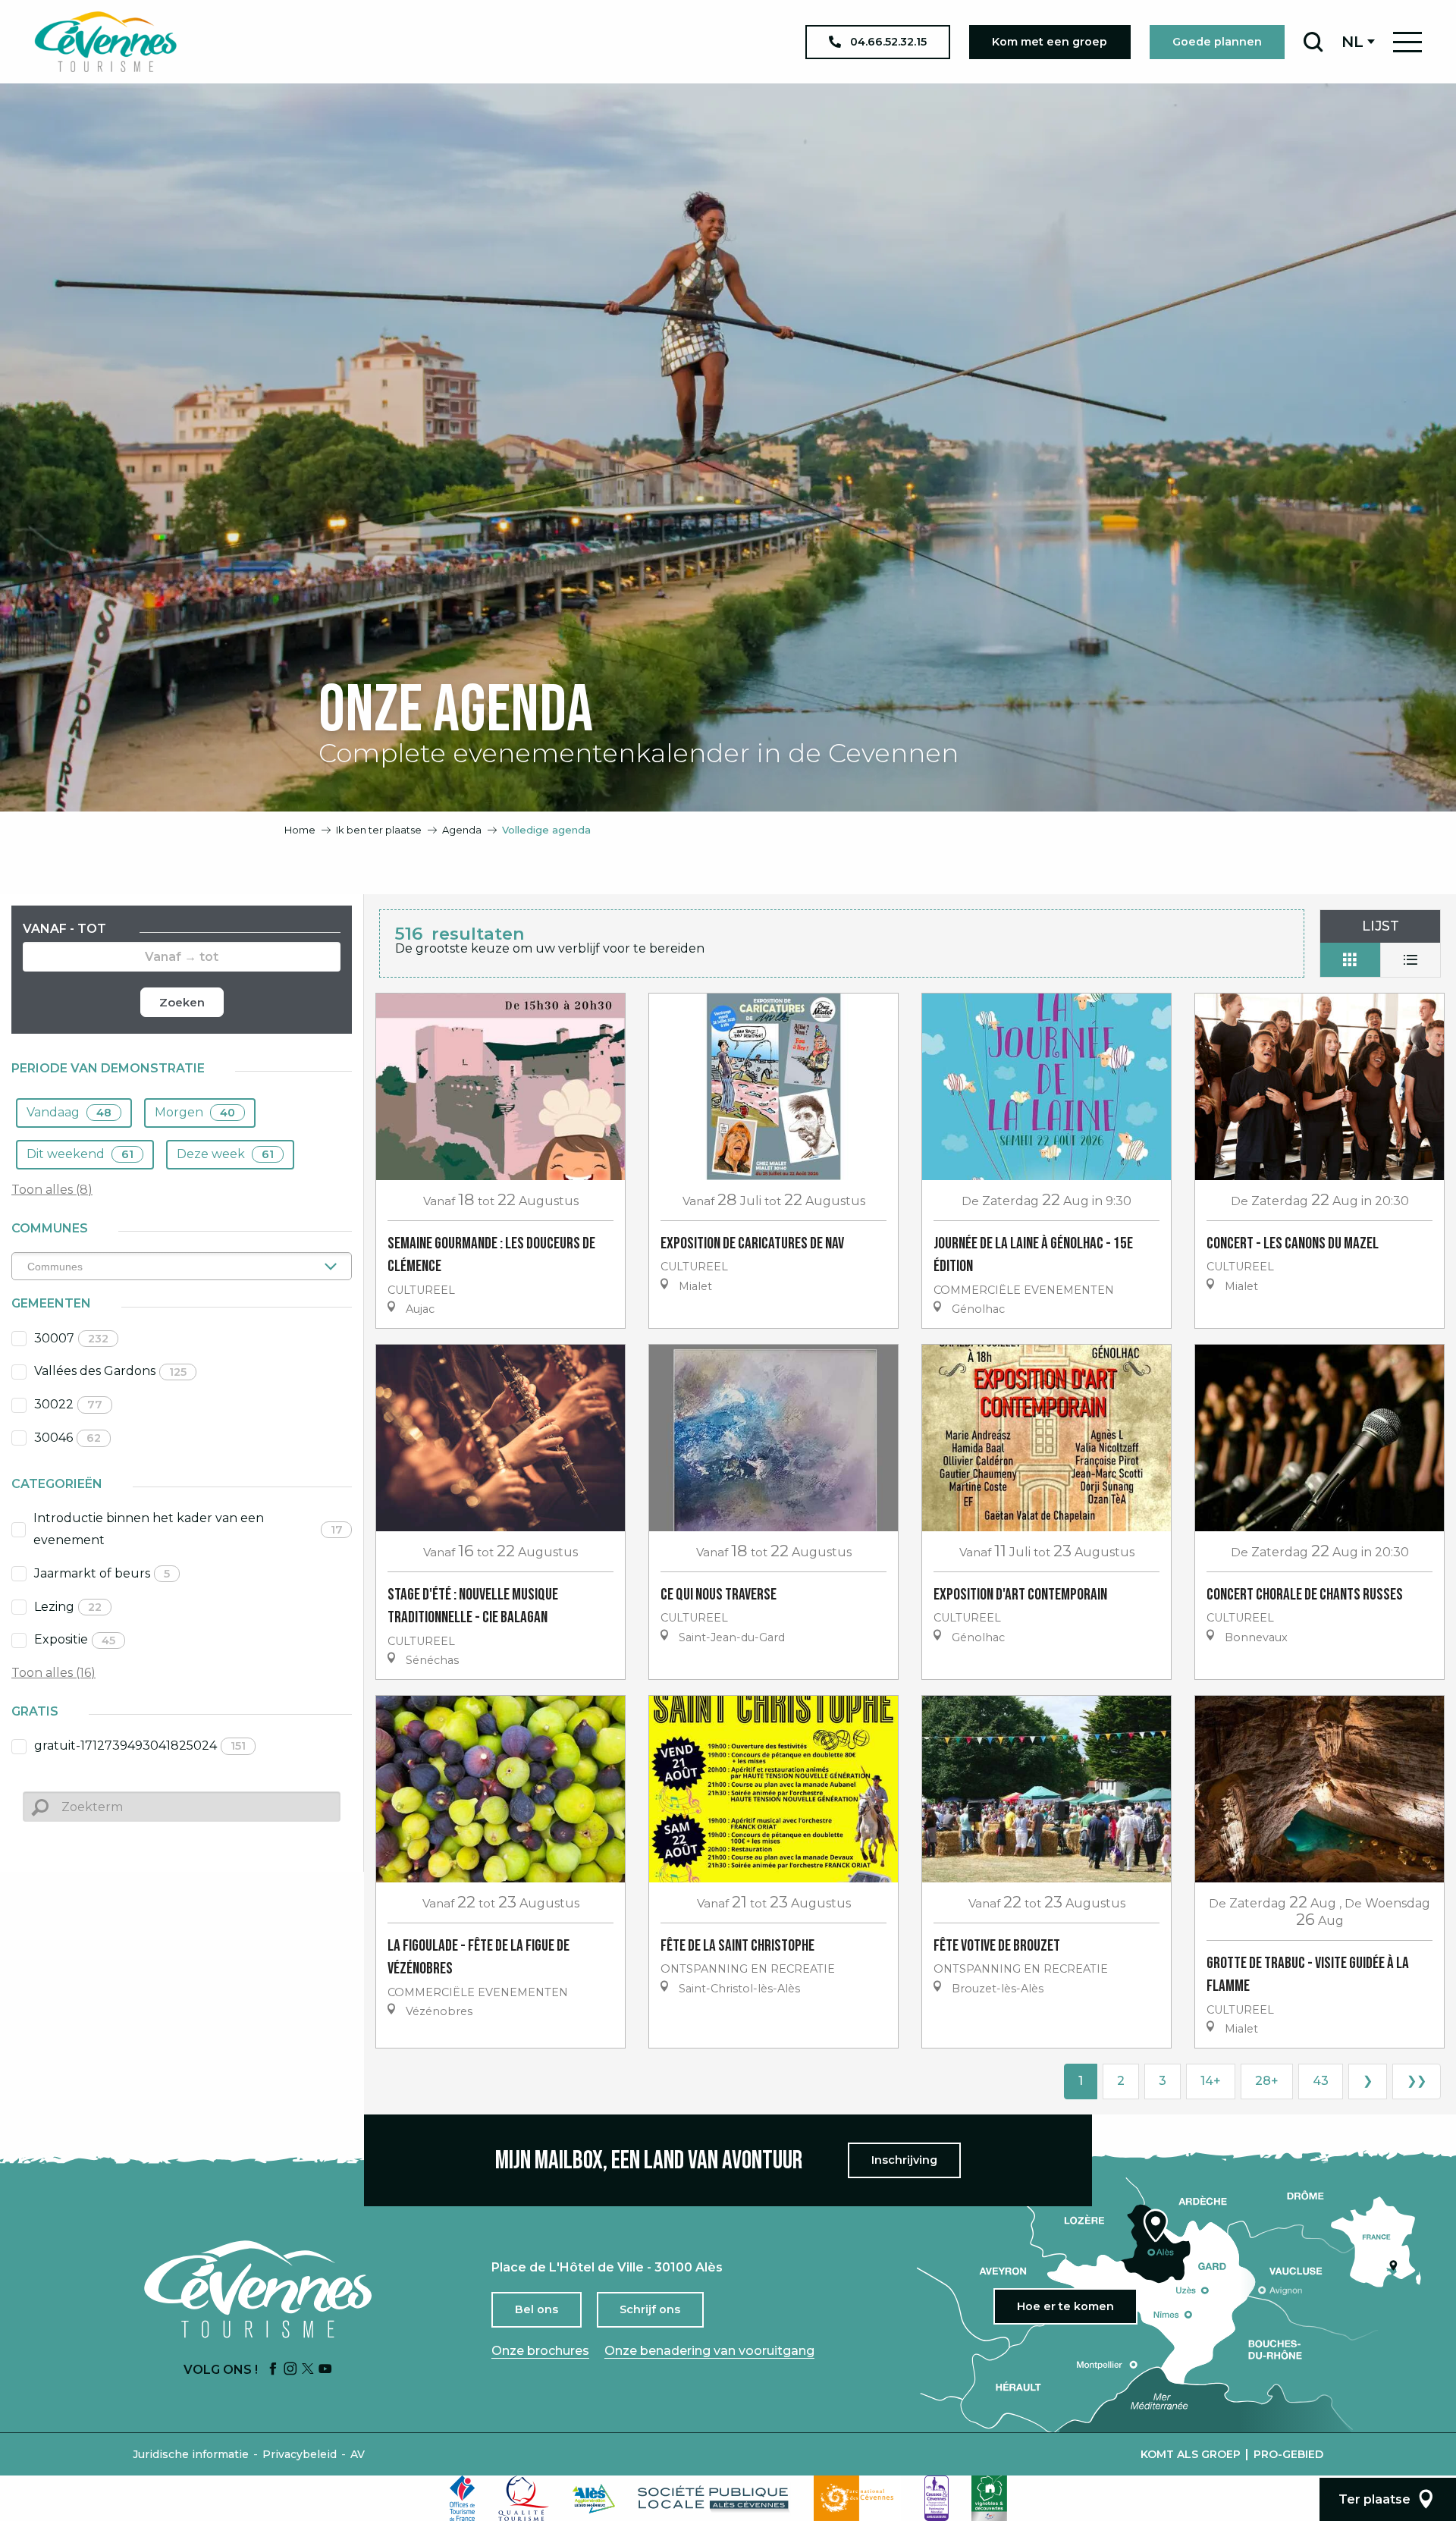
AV (358, 2454)
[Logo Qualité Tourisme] (524, 2498)
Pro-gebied (1288, 2454)
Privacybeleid (300, 2454)
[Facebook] (273, 2370)
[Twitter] (308, 2370)
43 (1321, 2081)
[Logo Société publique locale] (714, 2499)
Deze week (225, 1154)
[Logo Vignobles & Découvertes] (989, 2498)
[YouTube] (325, 2370)
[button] (1313, 42)
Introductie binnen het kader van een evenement (188, 1529)
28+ (1267, 2081)
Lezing (68, 1607)
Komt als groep (1191, 2454)
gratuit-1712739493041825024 (140, 1746)
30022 (68, 1404)
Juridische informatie (191, 2454)
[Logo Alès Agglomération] (594, 2499)
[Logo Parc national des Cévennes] (858, 2498)
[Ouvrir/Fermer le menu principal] (1407, 42)
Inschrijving (904, 2160)
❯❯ (1417, 2081)
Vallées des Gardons (110, 1371)
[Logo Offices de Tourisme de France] (463, 2498)
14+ (1211, 2081)
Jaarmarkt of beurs (102, 1573)
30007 (71, 1338)
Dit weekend (80, 1154)
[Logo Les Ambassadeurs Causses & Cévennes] (937, 2498)
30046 (67, 1438)
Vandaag (69, 1112)
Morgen (195, 1112)
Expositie (75, 1639)
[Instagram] (290, 2370)
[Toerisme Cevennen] (105, 42)
